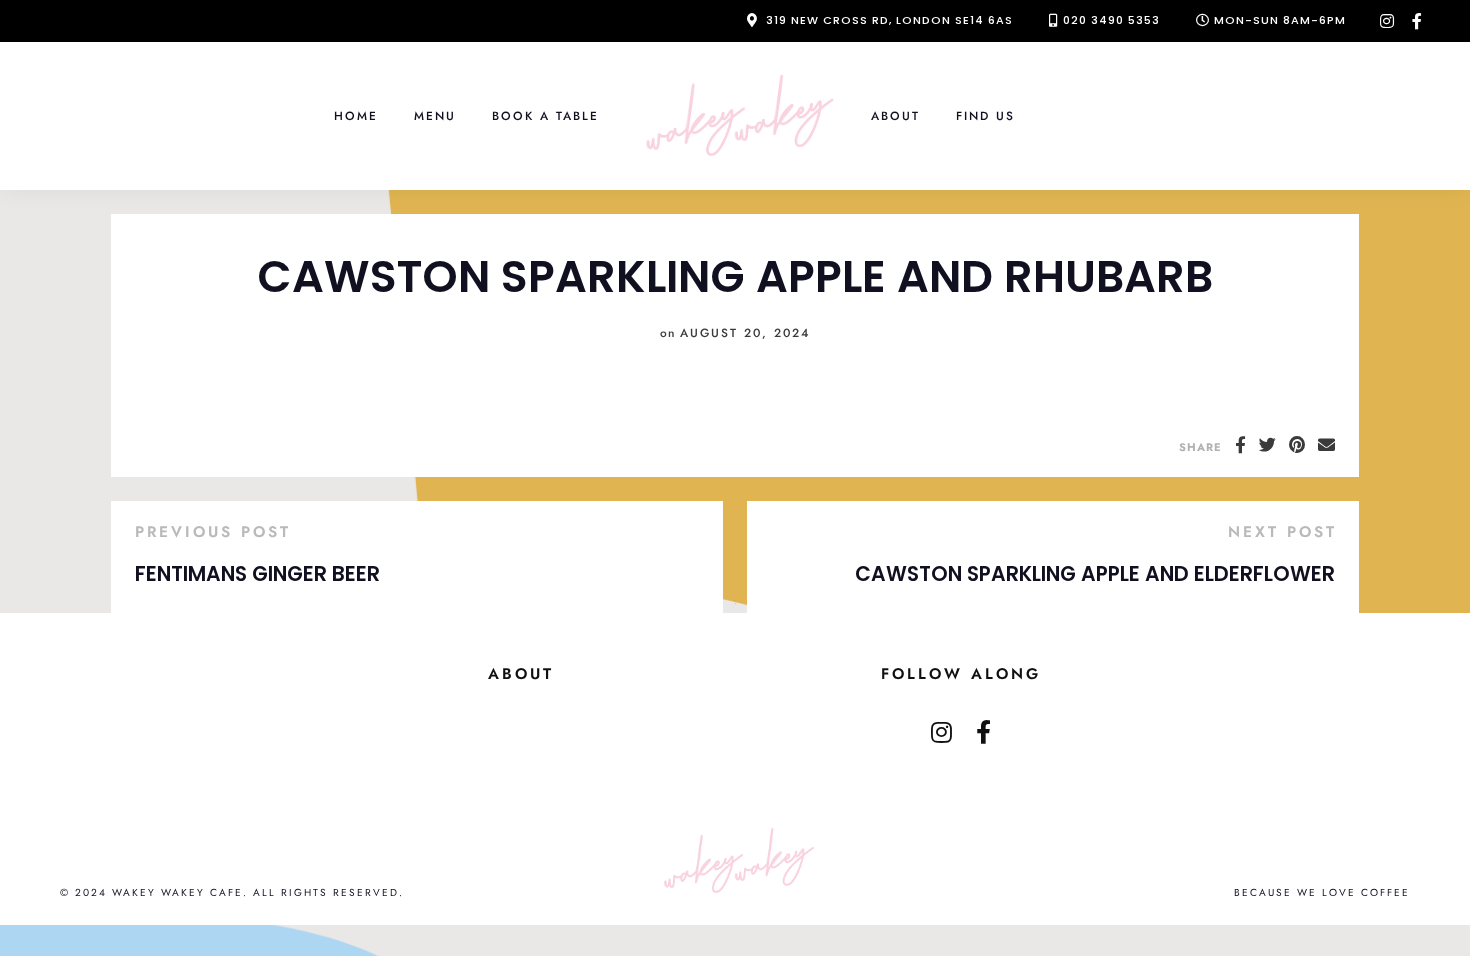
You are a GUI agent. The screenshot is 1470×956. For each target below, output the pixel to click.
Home (356, 115)
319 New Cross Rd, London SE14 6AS (889, 20)
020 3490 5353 (1111, 20)
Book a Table (545, 115)
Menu (435, 115)
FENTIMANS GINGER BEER (257, 574)
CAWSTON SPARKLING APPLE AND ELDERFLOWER (1095, 574)
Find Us (985, 115)
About (895, 115)
